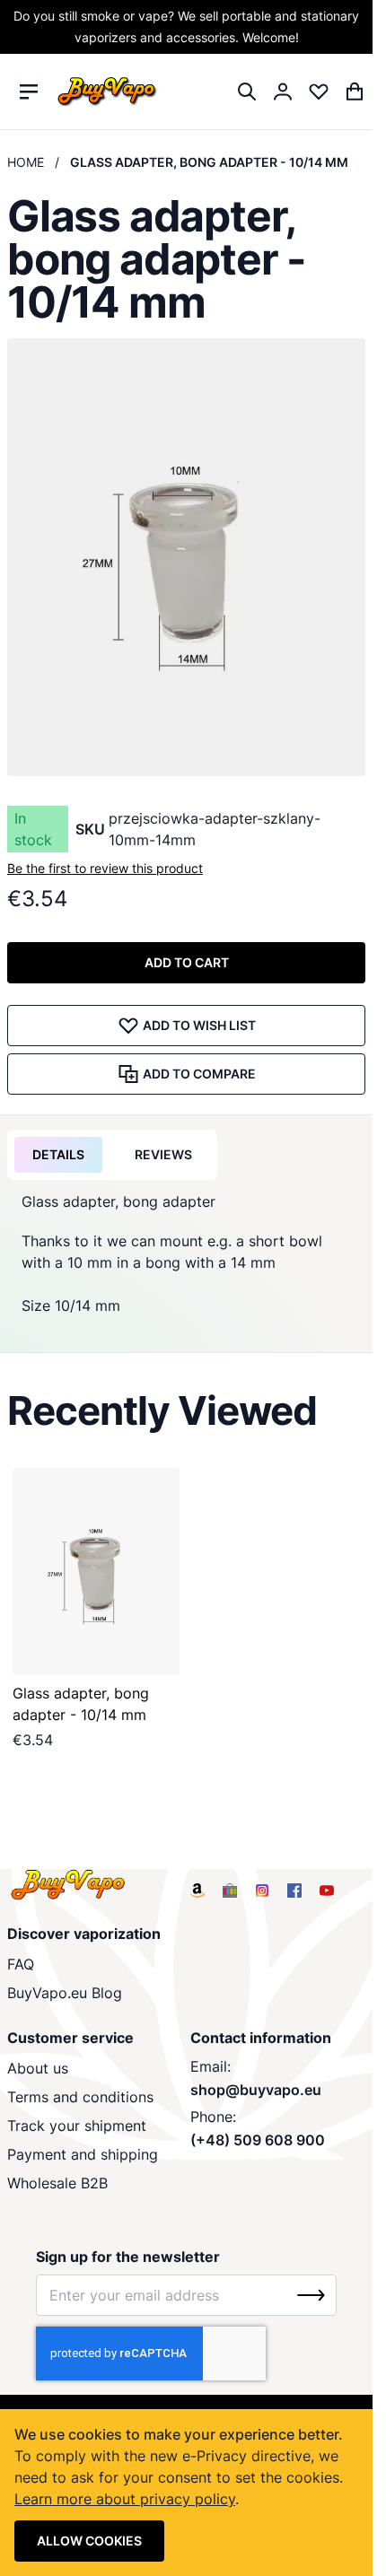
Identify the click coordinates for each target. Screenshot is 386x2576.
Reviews (163, 1154)
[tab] (58, 1155)
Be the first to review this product (105, 868)
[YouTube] (327, 1891)
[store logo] (107, 92)
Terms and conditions (80, 2097)
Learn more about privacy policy (125, 2499)
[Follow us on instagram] (262, 1891)
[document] (186, 2493)
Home (26, 162)
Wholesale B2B (57, 2183)
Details (58, 1154)
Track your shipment (77, 2126)
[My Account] (283, 92)
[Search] (247, 92)
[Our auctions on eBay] (230, 1891)
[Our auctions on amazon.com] (197, 1891)
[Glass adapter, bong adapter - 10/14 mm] (96, 1572)
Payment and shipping (83, 2154)
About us (38, 2068)
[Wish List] (319, 92)
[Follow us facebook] (294, 1891)
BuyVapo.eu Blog (65, 1993)
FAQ (21, 1964)
